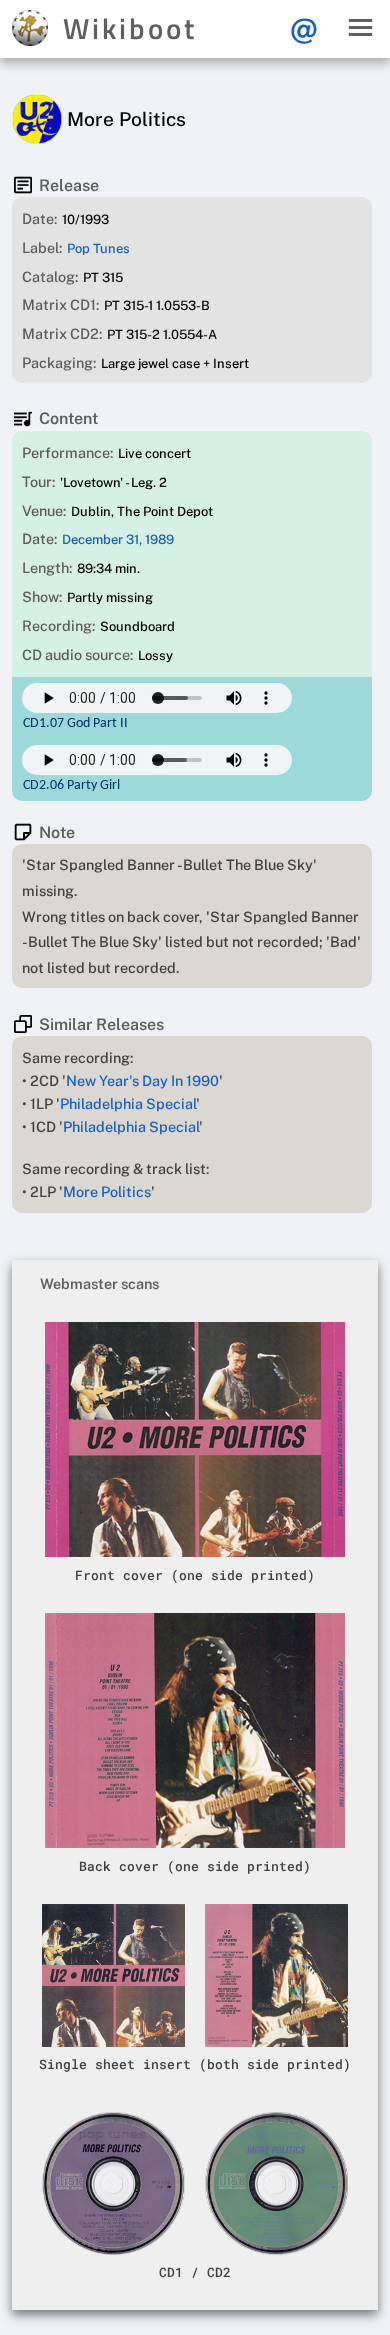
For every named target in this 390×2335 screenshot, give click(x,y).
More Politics (107, 1191)
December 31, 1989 (118, 539)
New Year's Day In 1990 (142, 1080)
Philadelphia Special (128, 1103)
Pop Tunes (98, 248)
